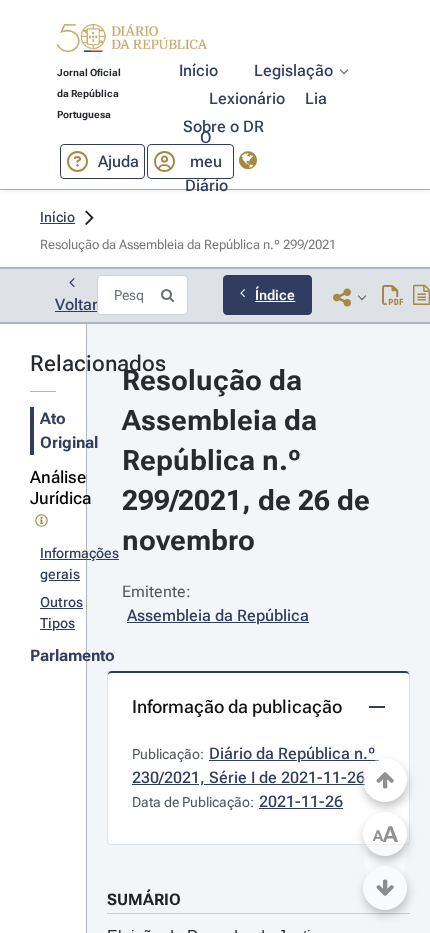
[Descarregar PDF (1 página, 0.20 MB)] (392, 297)
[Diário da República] (132, 42)
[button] (132, 41)
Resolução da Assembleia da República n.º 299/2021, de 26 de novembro (249, 460)
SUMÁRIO (144, 899)
